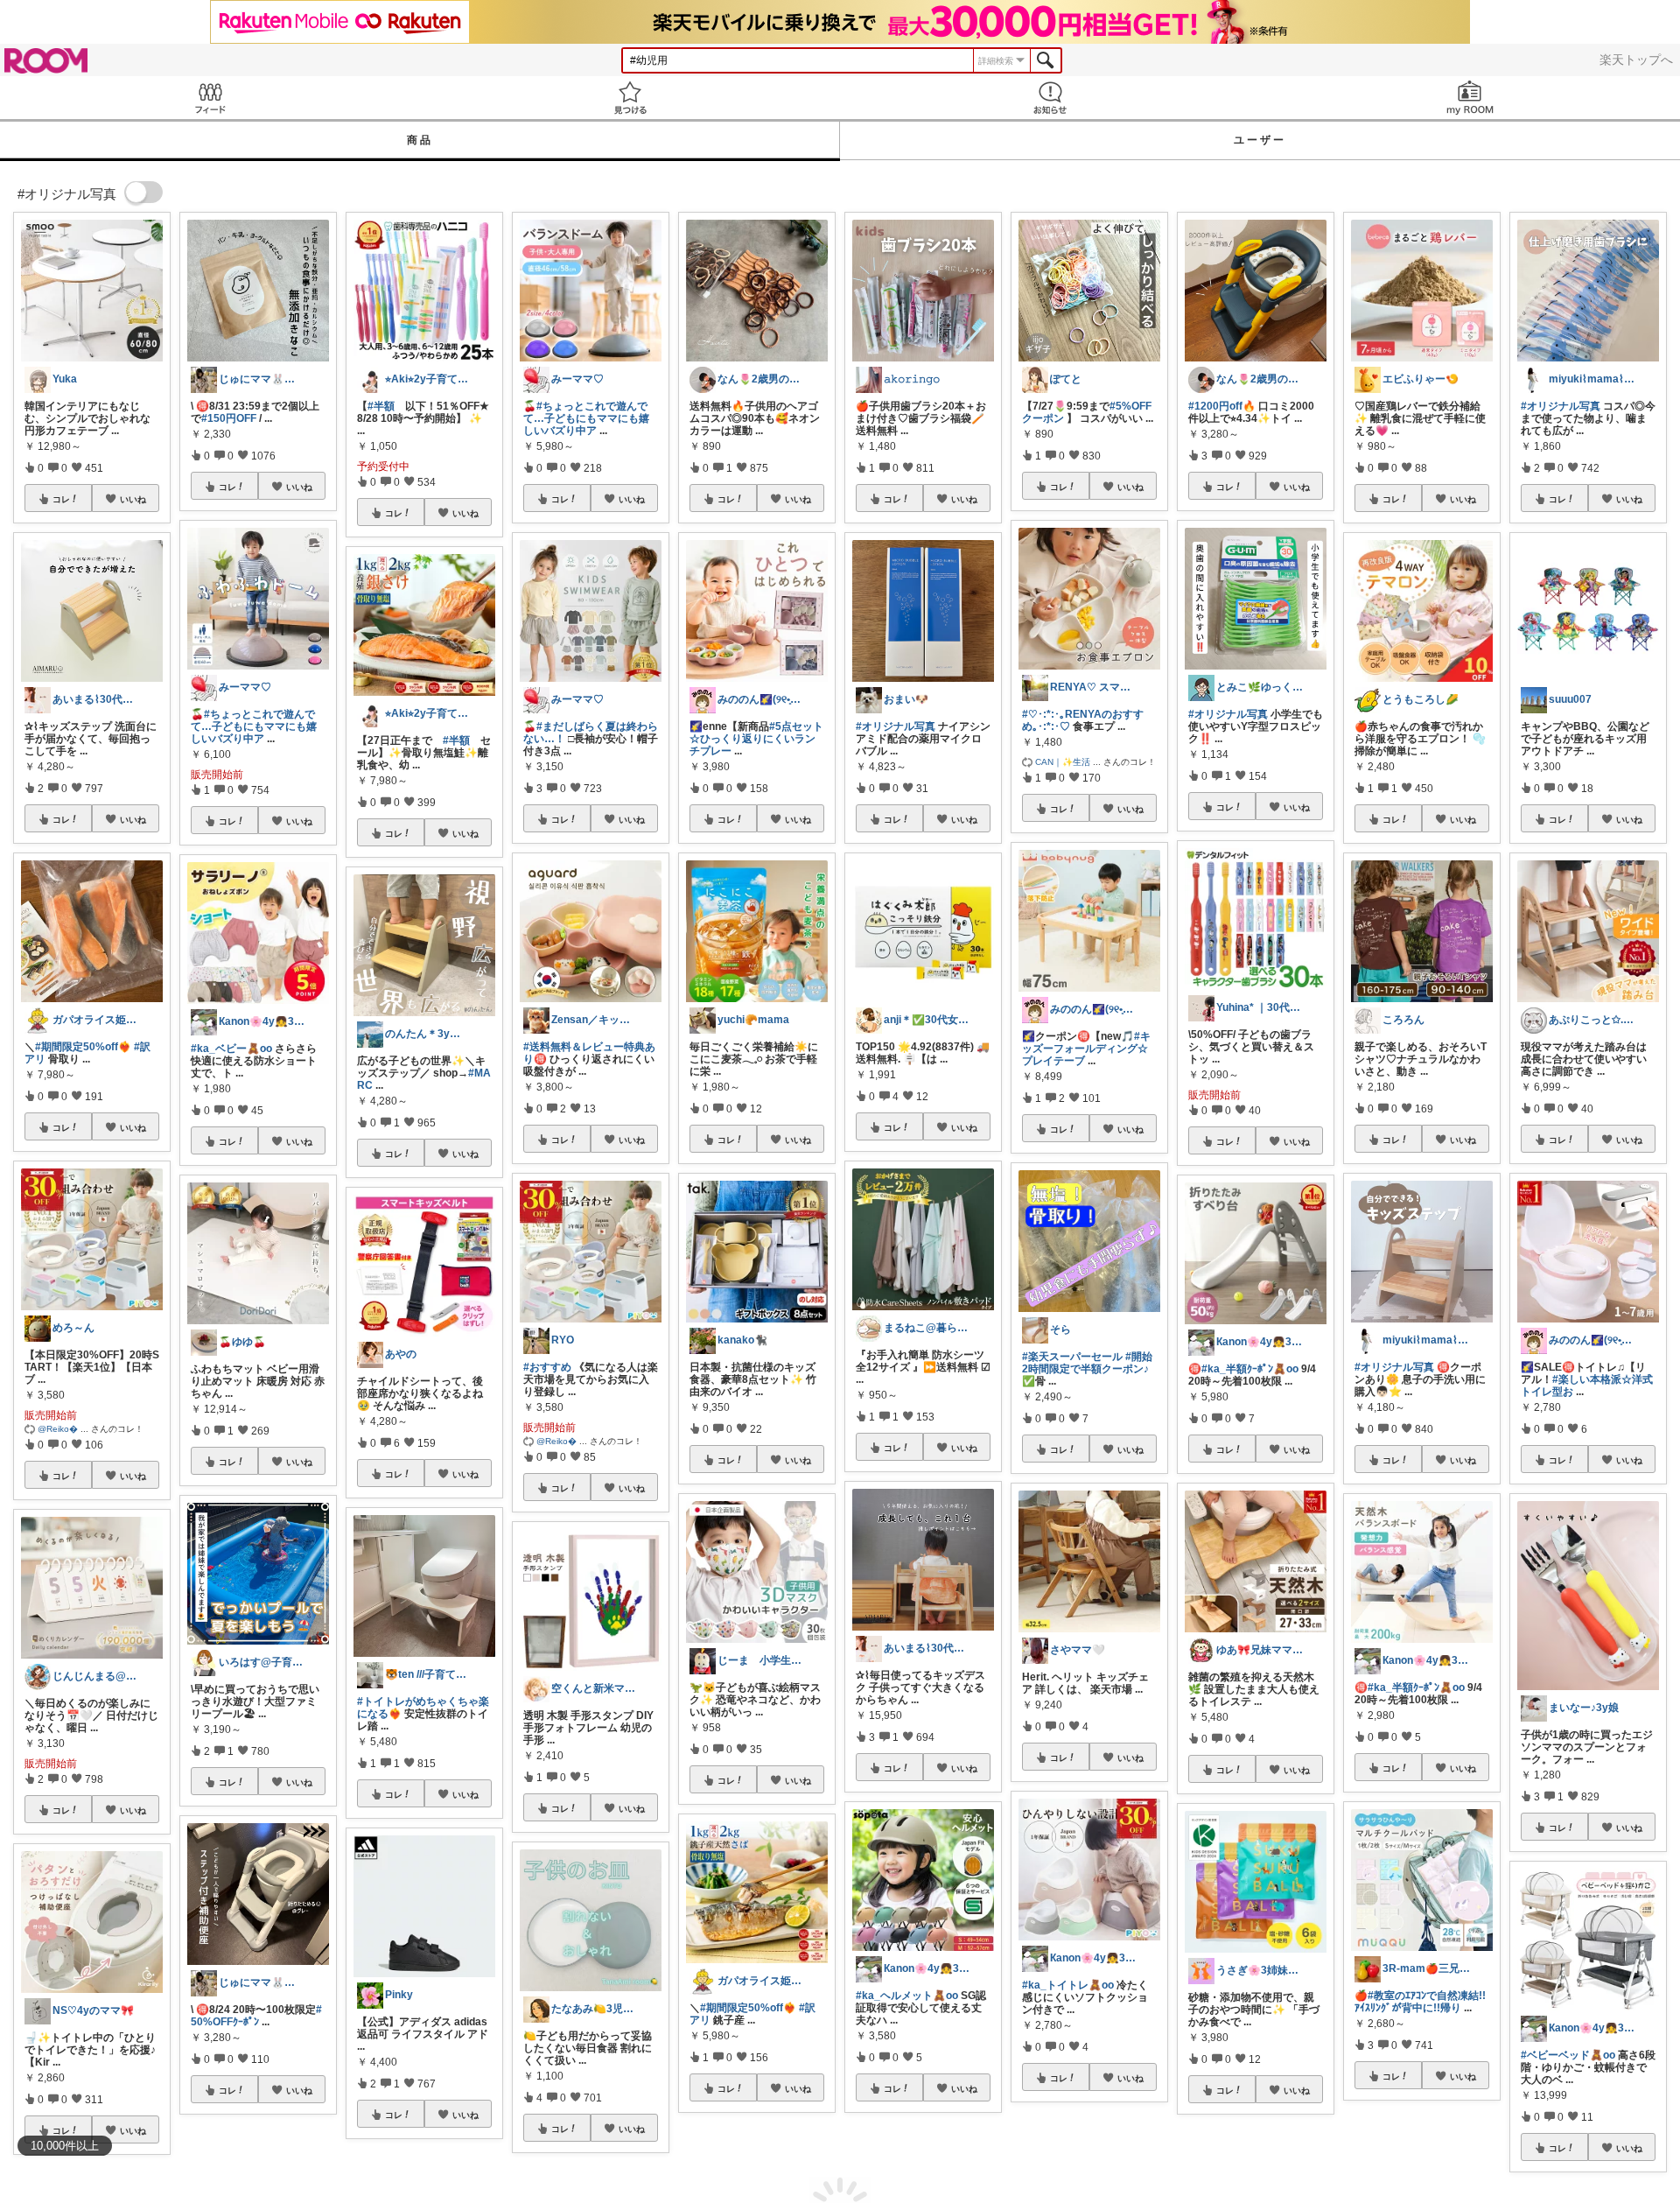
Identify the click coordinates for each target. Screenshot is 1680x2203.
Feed (210, 98)
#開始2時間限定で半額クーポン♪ (1087, 1363)
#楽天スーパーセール (1072, 1357)
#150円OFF (229, 418)
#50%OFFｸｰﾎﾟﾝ (256, 2016)
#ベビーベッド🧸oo (1568, 2055)
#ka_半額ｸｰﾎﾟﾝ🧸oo (1250, 1369)
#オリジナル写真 (896, 726)
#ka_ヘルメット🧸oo (907, 1996)
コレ (61, 499)
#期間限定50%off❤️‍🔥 (83, 1047)
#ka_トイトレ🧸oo (1068, 1985)
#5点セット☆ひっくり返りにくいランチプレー (756, 739)
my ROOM (1470, 98)
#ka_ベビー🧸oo (231, 1049)
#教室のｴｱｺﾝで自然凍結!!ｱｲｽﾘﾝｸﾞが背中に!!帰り (1420, 2002)
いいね (133, 499)
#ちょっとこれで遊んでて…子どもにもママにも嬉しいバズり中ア (254, 726)
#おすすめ (547, 1367)
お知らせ (1050, 98)
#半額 (381, 406)
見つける (630, 98)
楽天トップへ (1636, 60)
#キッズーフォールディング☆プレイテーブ (1086, 1049)
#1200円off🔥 (1222, 406)
